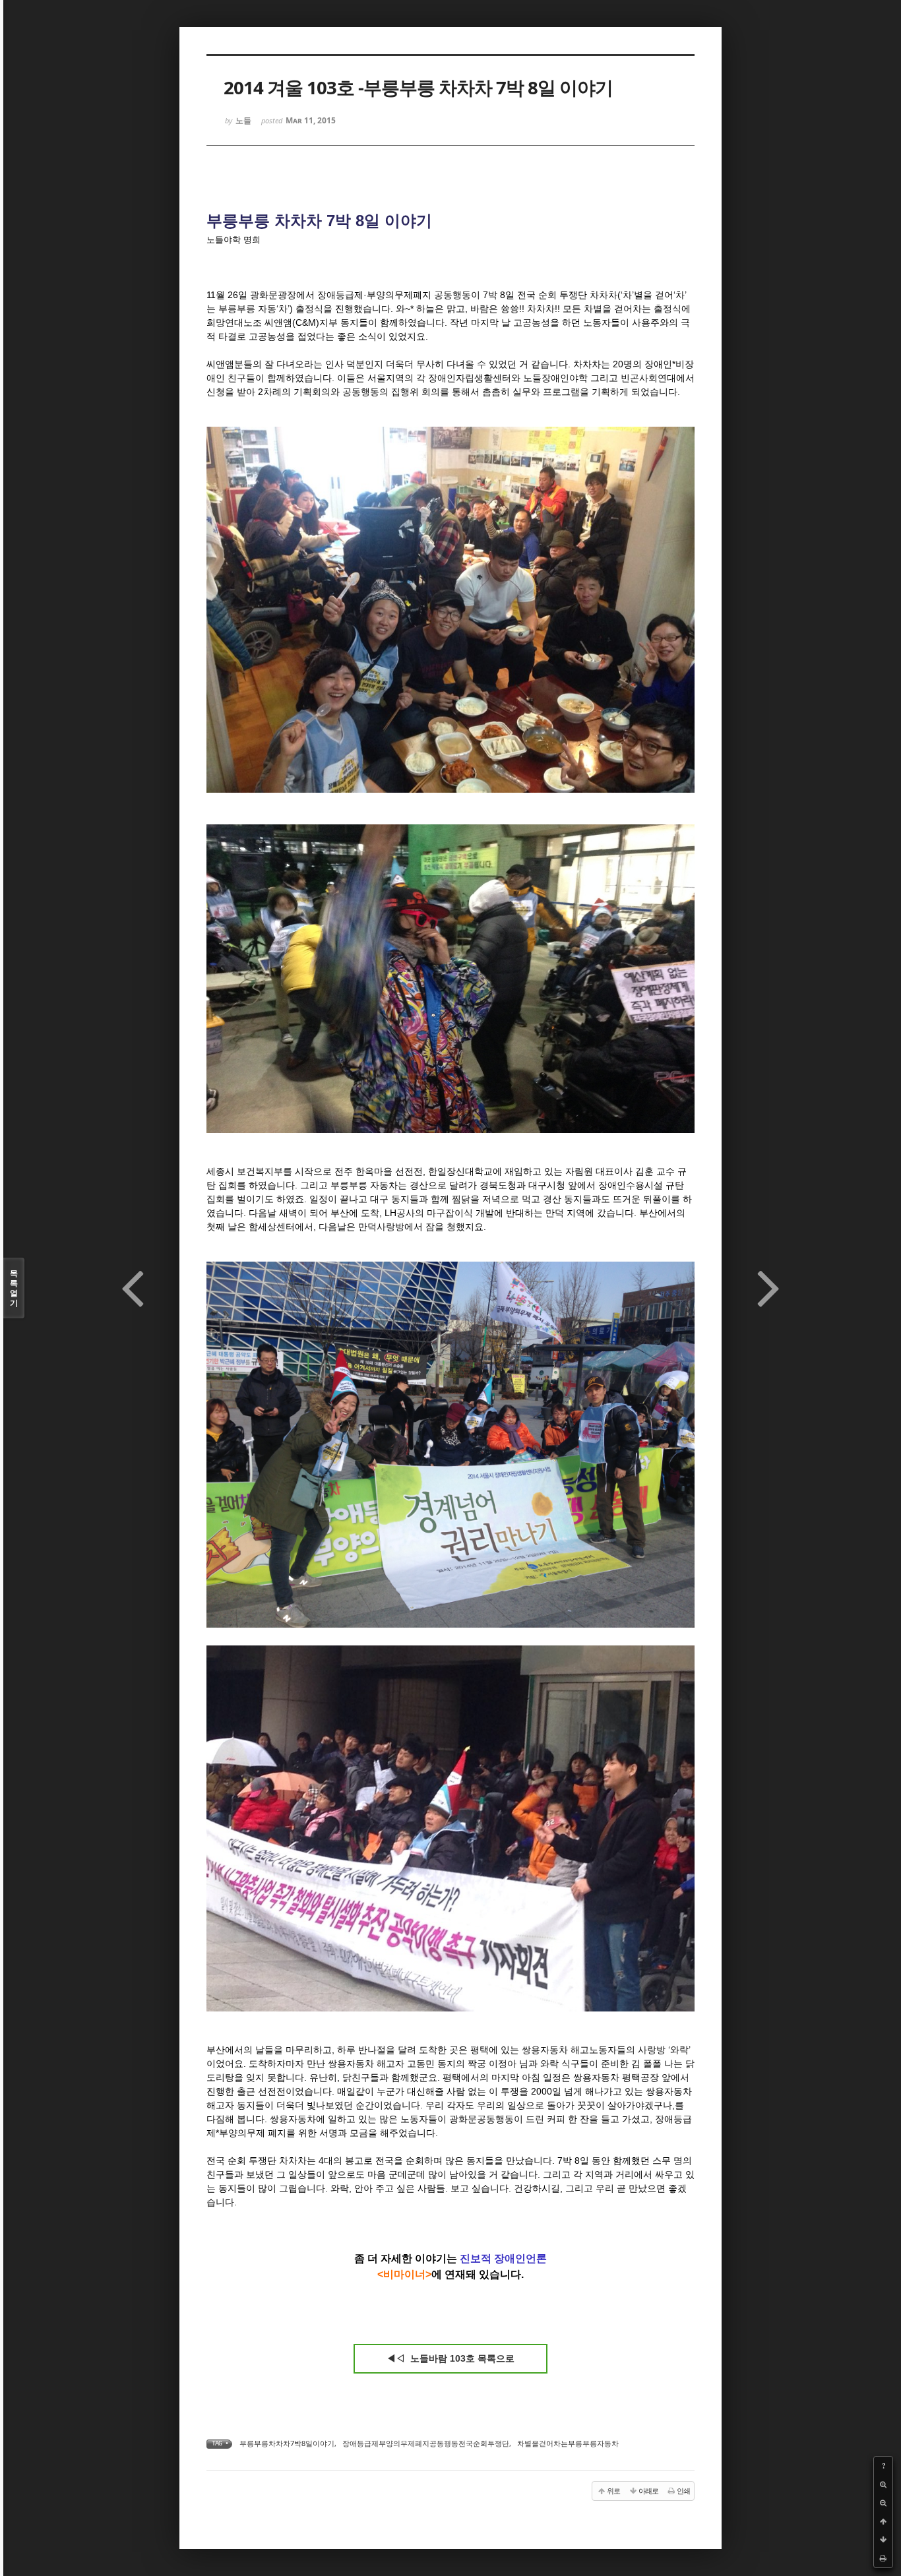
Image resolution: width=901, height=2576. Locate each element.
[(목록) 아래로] (883, 2540)
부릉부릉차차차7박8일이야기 (287, 2443)
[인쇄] (883, 2558)
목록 (14, 1288)
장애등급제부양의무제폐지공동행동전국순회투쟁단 (426, 2443)
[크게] (883, 2484)
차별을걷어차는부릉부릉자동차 (568, 2443)
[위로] (883, 2521)
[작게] (883, 2503)
